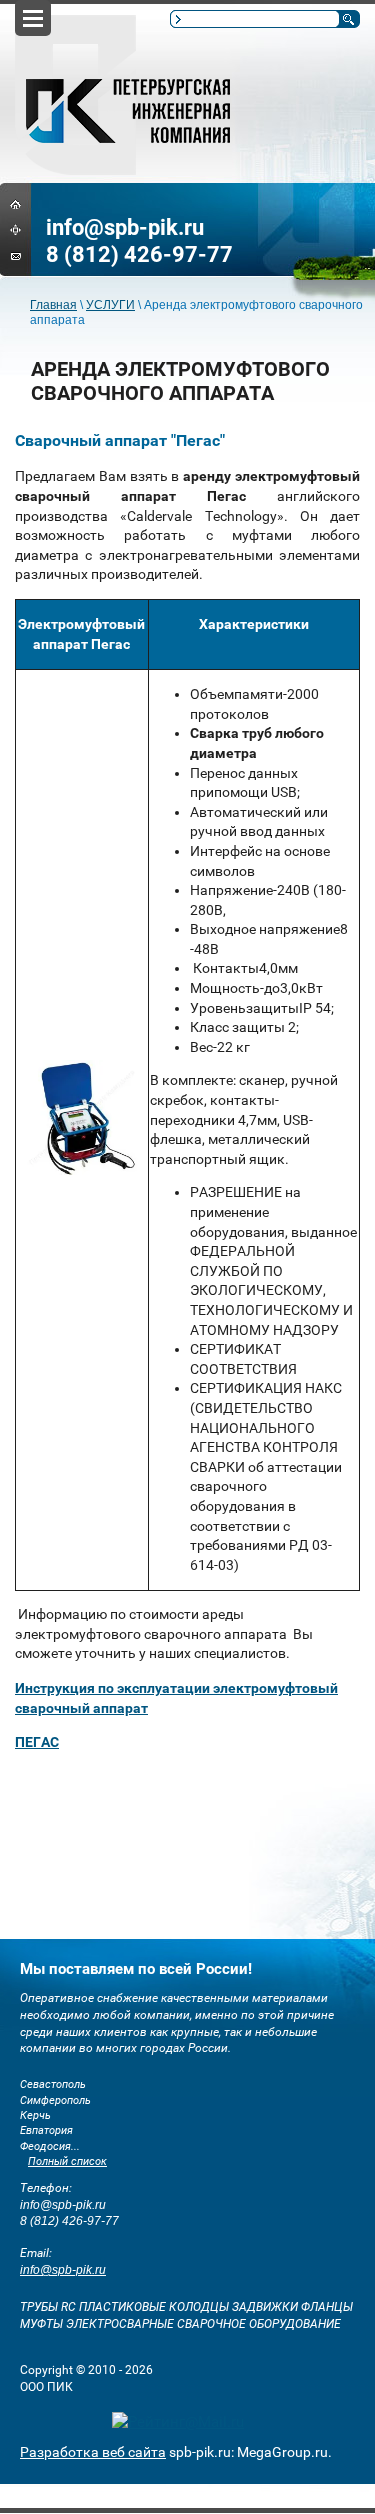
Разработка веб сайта (93, 2452)
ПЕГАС (37, 1742)
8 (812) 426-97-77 (139, 254)
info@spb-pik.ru (125, 227)
